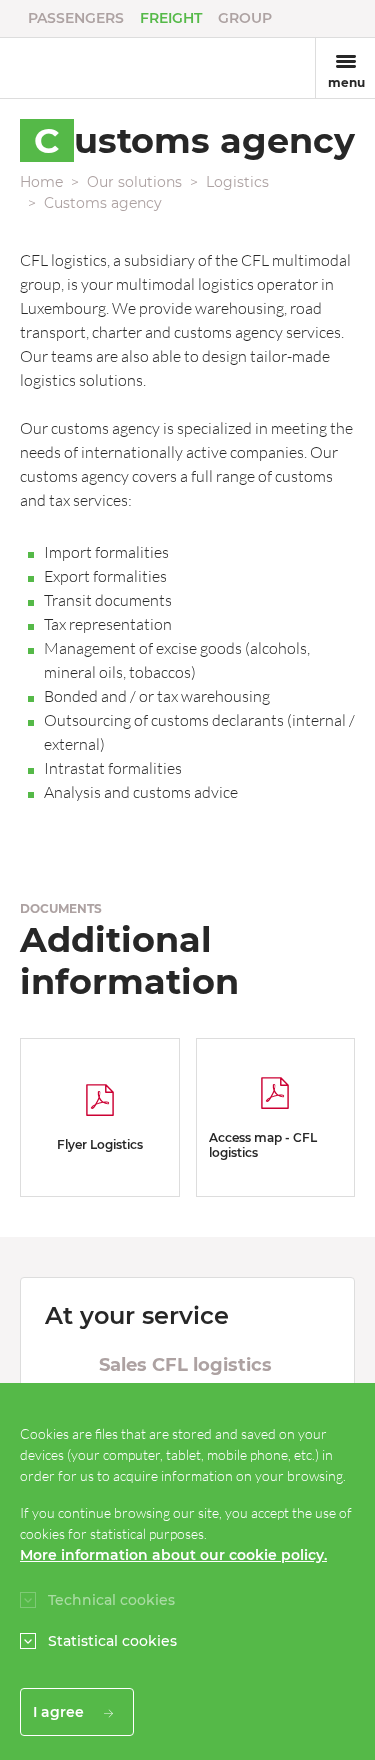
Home (41, 182)
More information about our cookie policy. (173, 1555)
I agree (60, 1712)
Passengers (76, 18)
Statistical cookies (112, 1641)
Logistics (237, 182)
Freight (171, 18)
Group (245, 18)
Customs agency (103, 203)
